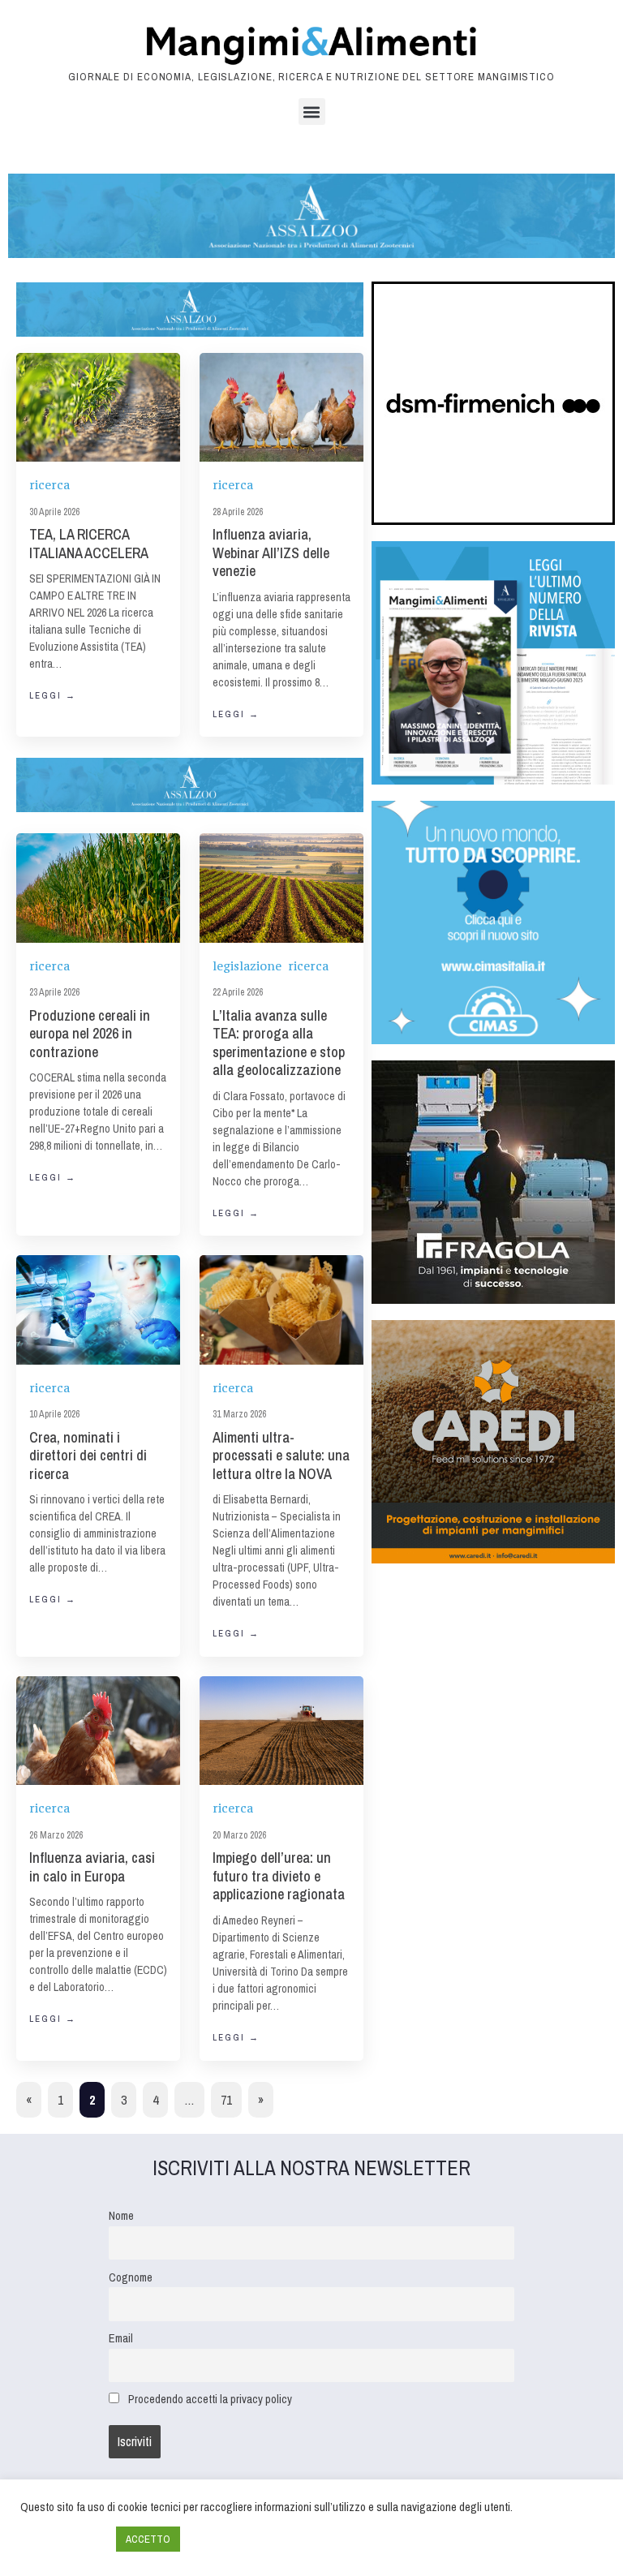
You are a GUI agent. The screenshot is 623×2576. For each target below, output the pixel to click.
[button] (312, 112)
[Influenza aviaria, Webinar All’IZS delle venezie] (281, 408)
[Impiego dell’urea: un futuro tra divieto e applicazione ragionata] (281, 1731)
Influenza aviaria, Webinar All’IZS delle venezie (271, 553)
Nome (121, 2215)
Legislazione (247, 966)
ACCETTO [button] (148, 2539)
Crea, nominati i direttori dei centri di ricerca (88, 1456)
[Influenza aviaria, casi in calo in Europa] (98, 1731)
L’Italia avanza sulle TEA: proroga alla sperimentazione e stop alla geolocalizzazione (279, 1043)
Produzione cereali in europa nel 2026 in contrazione (90, 1034)
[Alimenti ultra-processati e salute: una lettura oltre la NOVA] (281, 1310)
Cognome (131, 2277)
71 (226, 2100)
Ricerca (49, 485)
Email (121, 2338)
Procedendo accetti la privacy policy (210, 2399)
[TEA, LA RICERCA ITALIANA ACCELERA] (98, 407)
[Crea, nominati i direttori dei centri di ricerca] (98, 1310)
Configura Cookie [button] (64, 2539)
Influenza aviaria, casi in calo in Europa (92, 1867)
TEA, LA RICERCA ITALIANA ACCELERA (89, 544)
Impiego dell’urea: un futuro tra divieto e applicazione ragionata (279, 1876)
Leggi (53, 695)
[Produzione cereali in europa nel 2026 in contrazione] (98, 888)
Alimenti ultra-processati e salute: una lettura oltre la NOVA (281, 1456)
